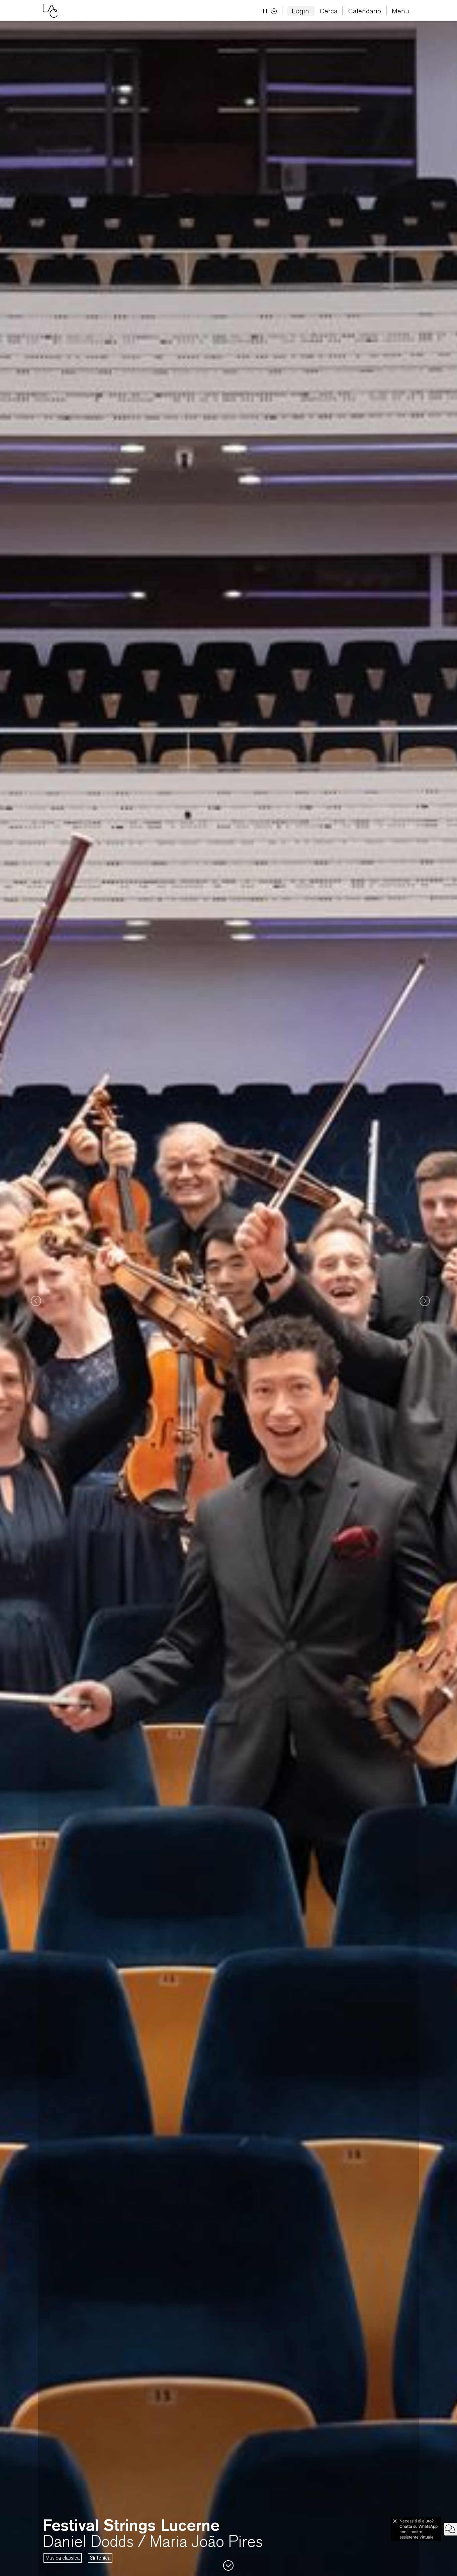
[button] (34, 1299)
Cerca (329, 11)
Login (300, 11)
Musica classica (63, 2558)
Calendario (365, 11)
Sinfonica (100, 2558)
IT (266, 11)
